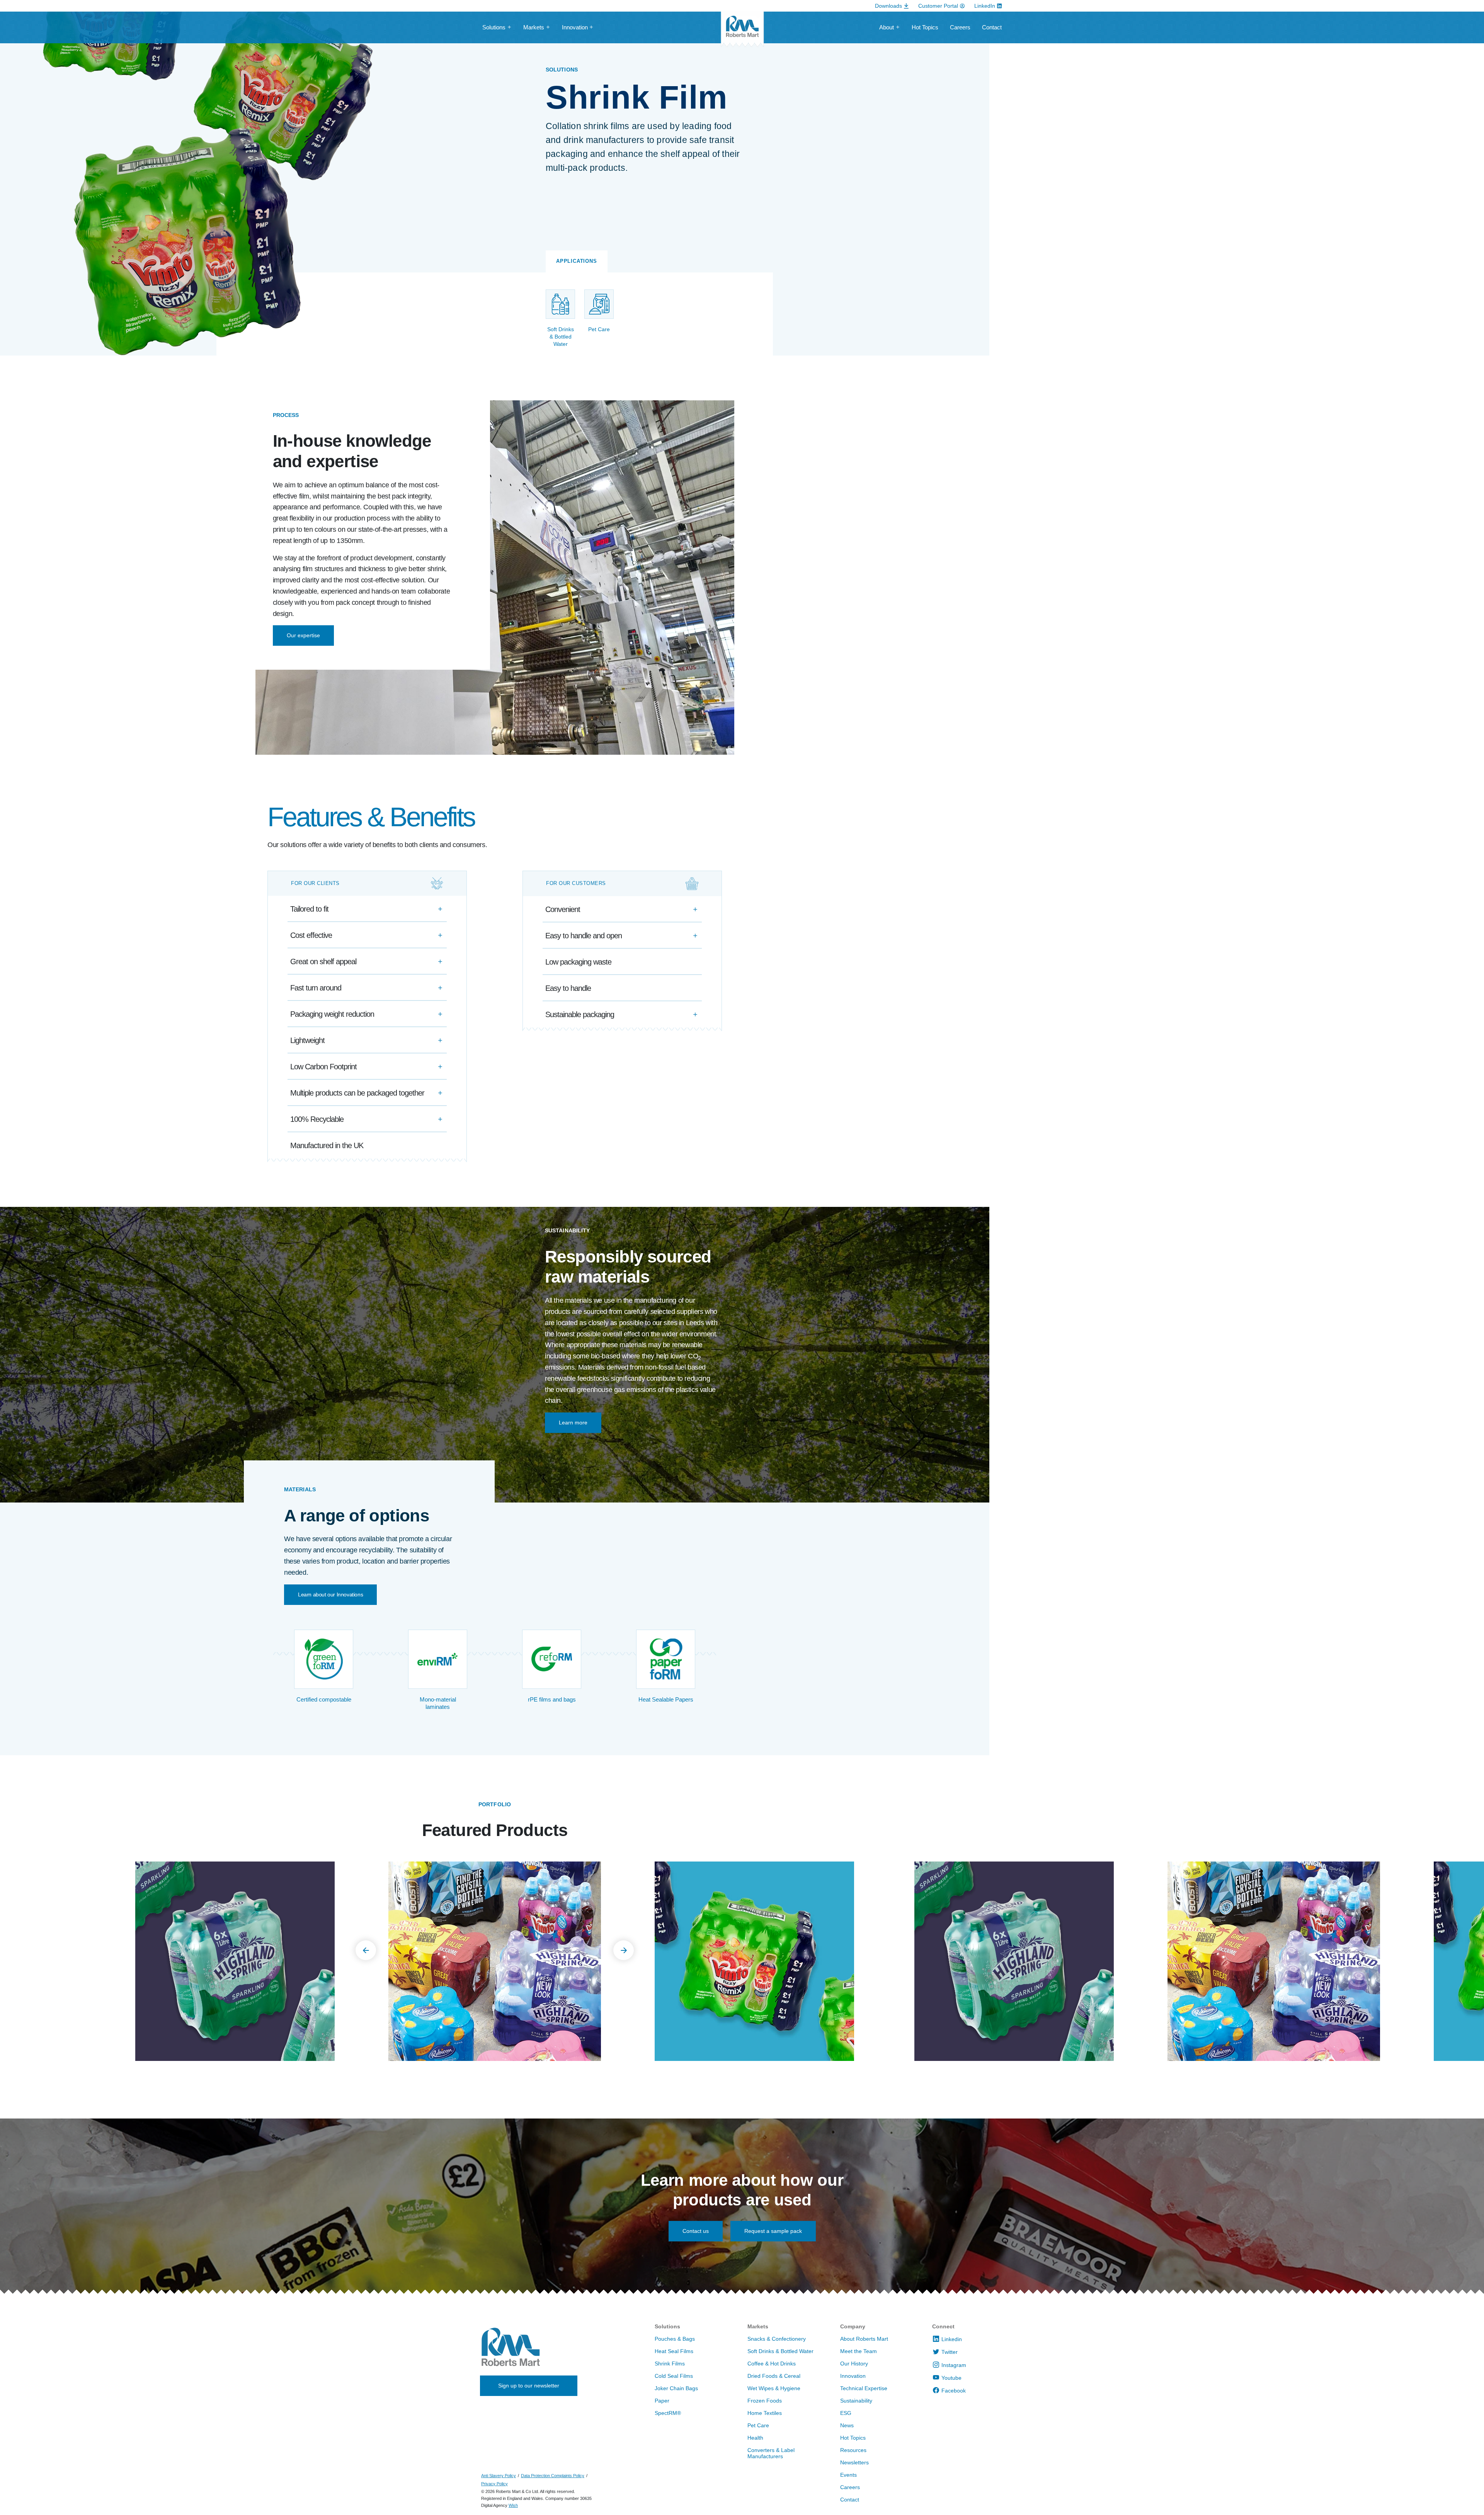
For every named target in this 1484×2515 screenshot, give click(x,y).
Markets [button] (534, 27)
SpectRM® (668, 2413)
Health (755, 2438)
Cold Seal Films (674, 2376)
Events (848, 2475)
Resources (853, 2450)
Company (853, 2326)
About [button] (887, 27)
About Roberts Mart (864, 2339)
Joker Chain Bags (676, 2388)
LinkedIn (985, 6)
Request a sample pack (773, 2231)
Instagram (954, 2365)
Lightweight (307, 1040)
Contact (992, 27)
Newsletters (854, 2462)
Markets (758, 2326)
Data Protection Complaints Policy (553, 2476)
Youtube (951, 2378)
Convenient (563, 909)
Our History (854, 2364)
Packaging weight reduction (332, 1014)
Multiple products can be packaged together (357, 1093)
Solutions (667, 2326)
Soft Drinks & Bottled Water (780, 2351)
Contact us (696, 2231)
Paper (662, 2401)
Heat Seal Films (674, 2351)
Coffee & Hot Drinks (772, 2364)
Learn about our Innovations (330, 1594)
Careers (960, 27)
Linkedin (952, 2339)
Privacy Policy (494, 2484)
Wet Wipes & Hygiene (774, 2388)
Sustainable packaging (580, 1014)
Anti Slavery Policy (499, 2476)
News (847, 2425)
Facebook (954, 2391)
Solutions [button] (494, 27)
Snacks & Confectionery (777, 2339)
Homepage (742, 30)
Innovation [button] (575, 27)
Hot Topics (925, 27)
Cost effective (311, 935)
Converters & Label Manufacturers (771, 2453)
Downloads (888, 6)
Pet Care (758, 2425)
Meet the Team (859, 2351)
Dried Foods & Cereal (774, 2376)
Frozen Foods (765, 2401)
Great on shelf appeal (323, 961)
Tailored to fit (309, 909)
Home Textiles (765, 2413)
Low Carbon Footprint (323, 1067)
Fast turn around (316, 988)
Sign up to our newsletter (529, 2386)
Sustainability (856, 2401)
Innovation (853, 2376)
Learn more (573, 1423)
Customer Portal (938, 6)
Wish (513, 2505)
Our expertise (303, 635)
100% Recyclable (317, 1119)
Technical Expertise (864, 2388)
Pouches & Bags (675, 2339)
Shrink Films (670, 2364)
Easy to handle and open (584, 936)
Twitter (950, 2352)
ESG (846, 2413)
